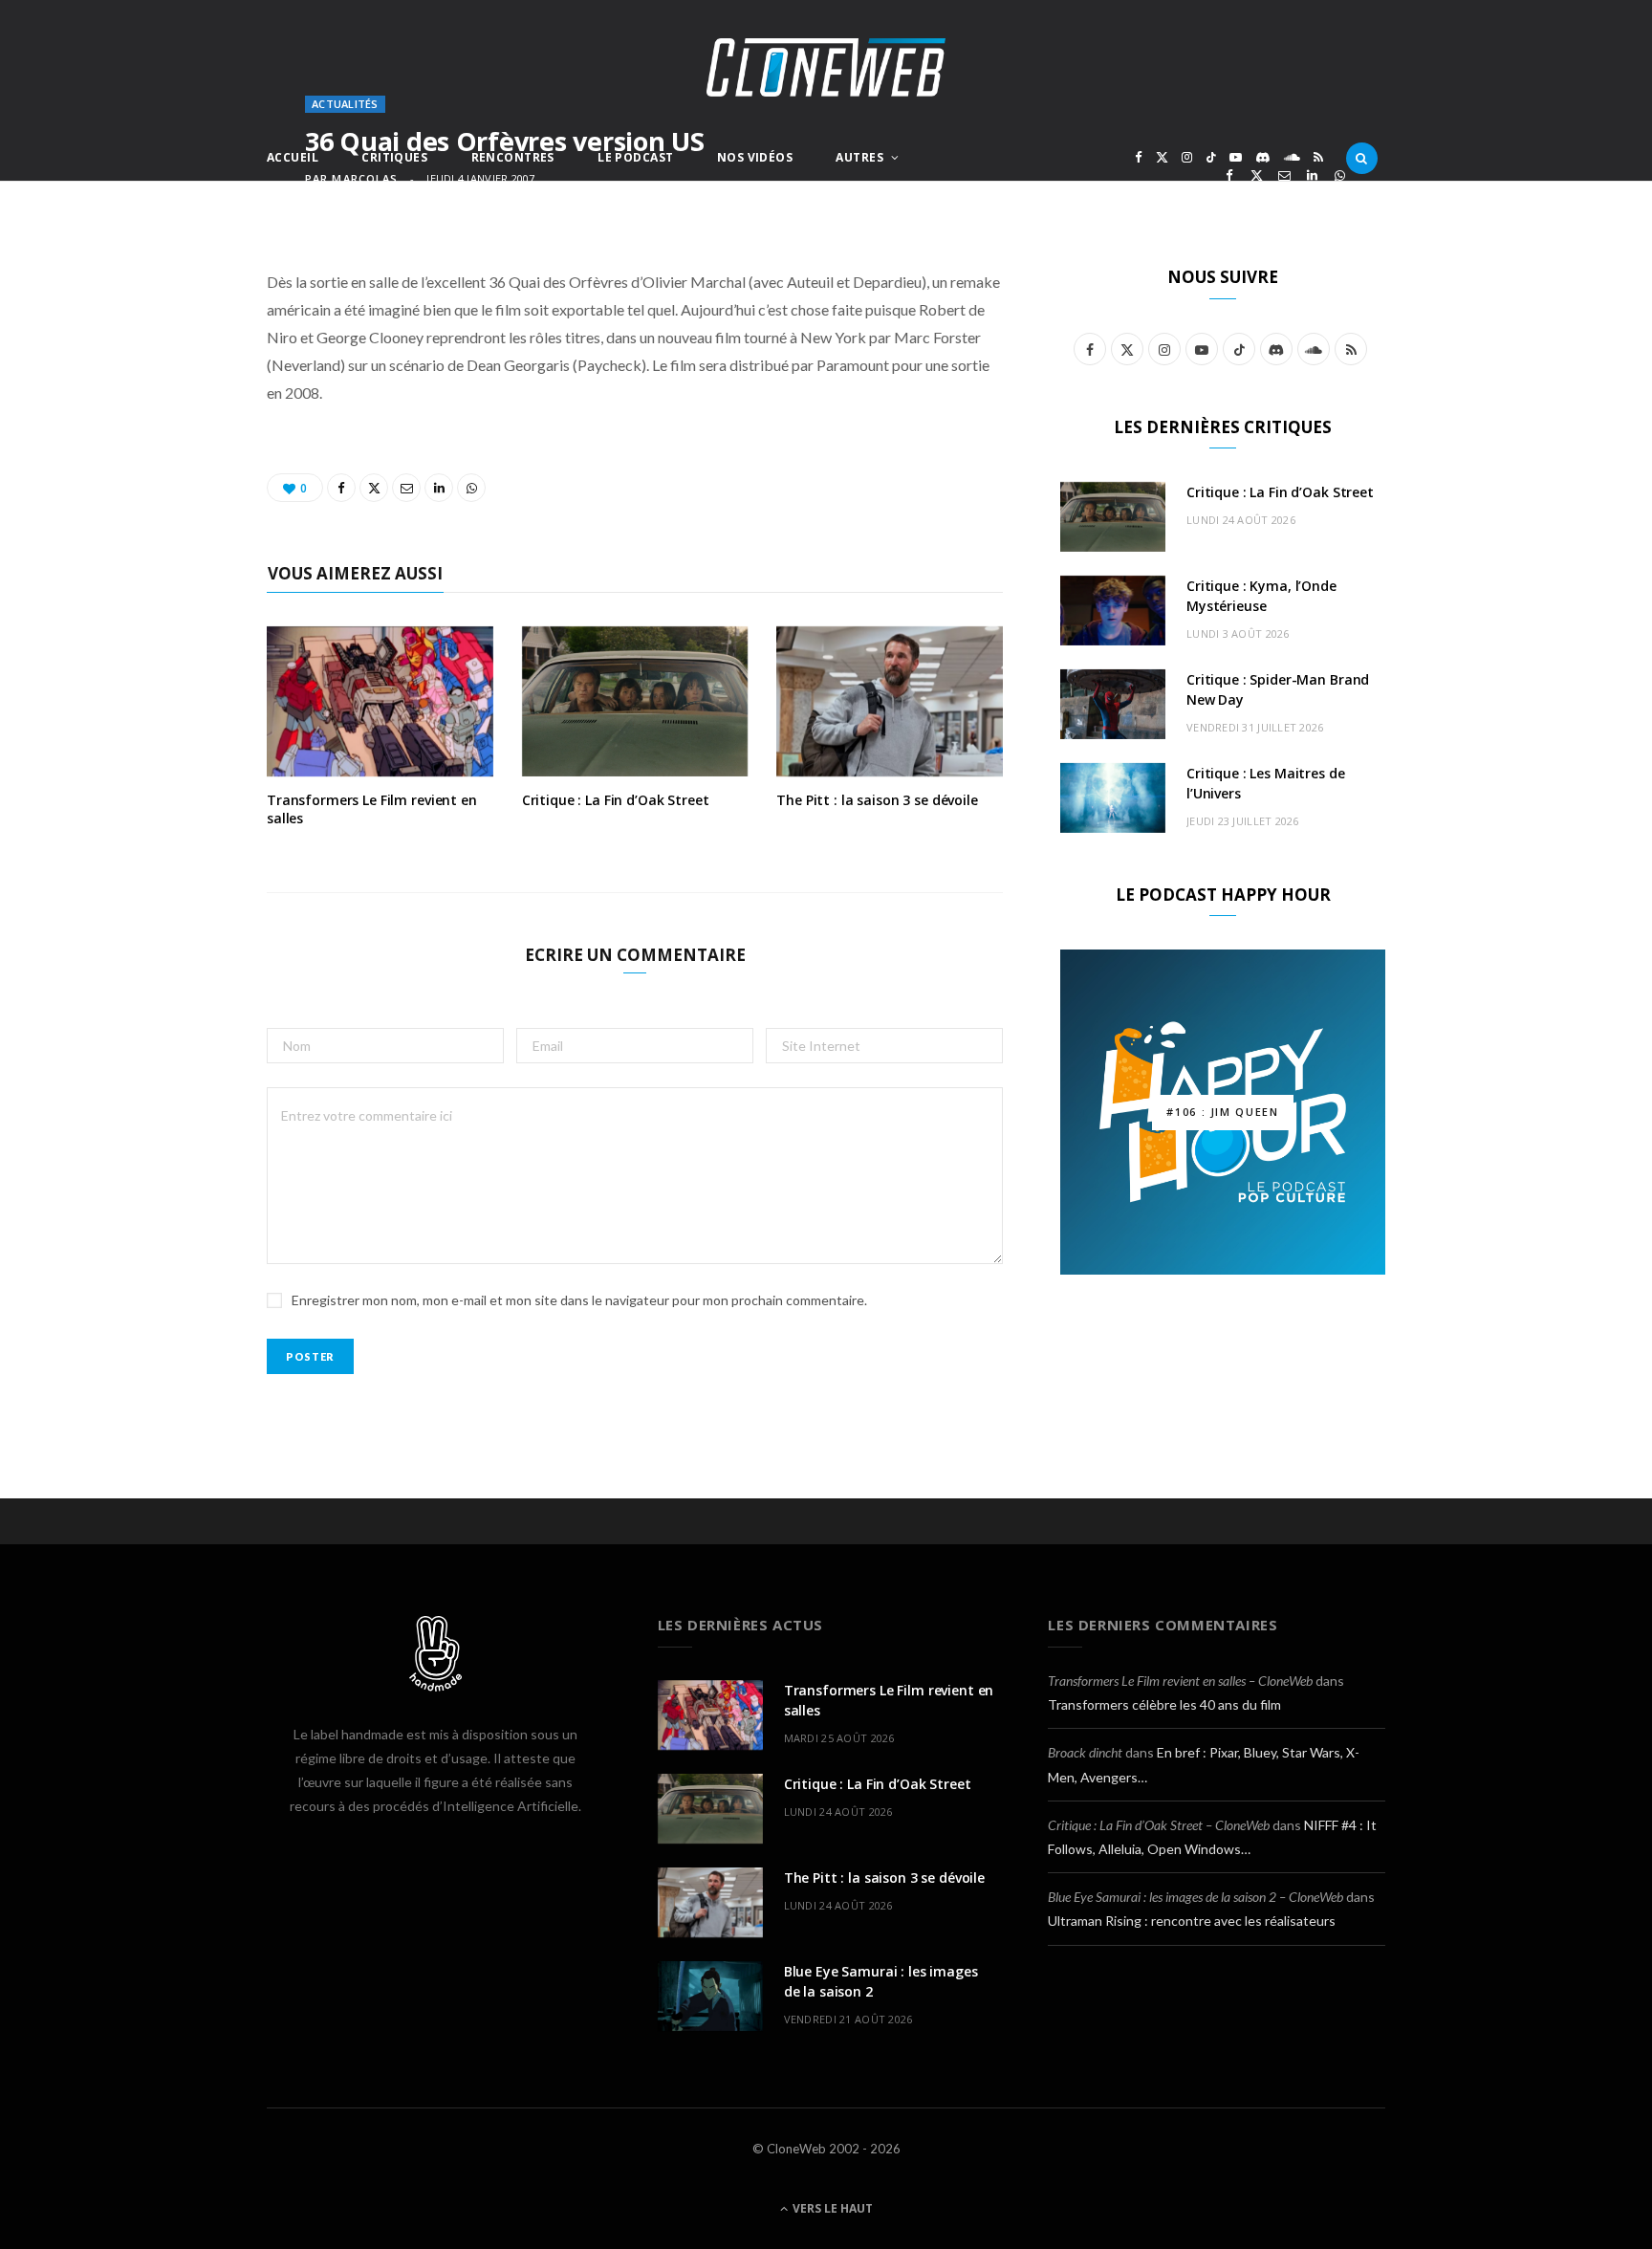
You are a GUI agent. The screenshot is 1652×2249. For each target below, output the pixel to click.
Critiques (394, 157)
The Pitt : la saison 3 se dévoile (877, 800)
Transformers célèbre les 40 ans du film (1164, 1704)
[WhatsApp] (1340, 175)
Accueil (293, 157)
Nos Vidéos (755, 157)
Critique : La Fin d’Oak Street (616, 800)
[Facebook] (1229, 175)
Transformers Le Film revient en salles (372, 809)
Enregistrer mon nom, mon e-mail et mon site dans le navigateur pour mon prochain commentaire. (579, 1300)
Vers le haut (831, 2208)
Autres (859, 157)
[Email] (1284, 175)
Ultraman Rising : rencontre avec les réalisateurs (1192, 1921)
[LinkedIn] (1312, 175)
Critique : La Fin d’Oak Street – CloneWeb (1159, 1825)
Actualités (345, 104)
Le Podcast (635, 157)
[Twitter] (1257, 175)
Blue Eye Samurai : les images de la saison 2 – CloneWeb (1196, 1897)
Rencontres (513, 157)
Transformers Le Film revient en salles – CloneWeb (1180, 1681)
